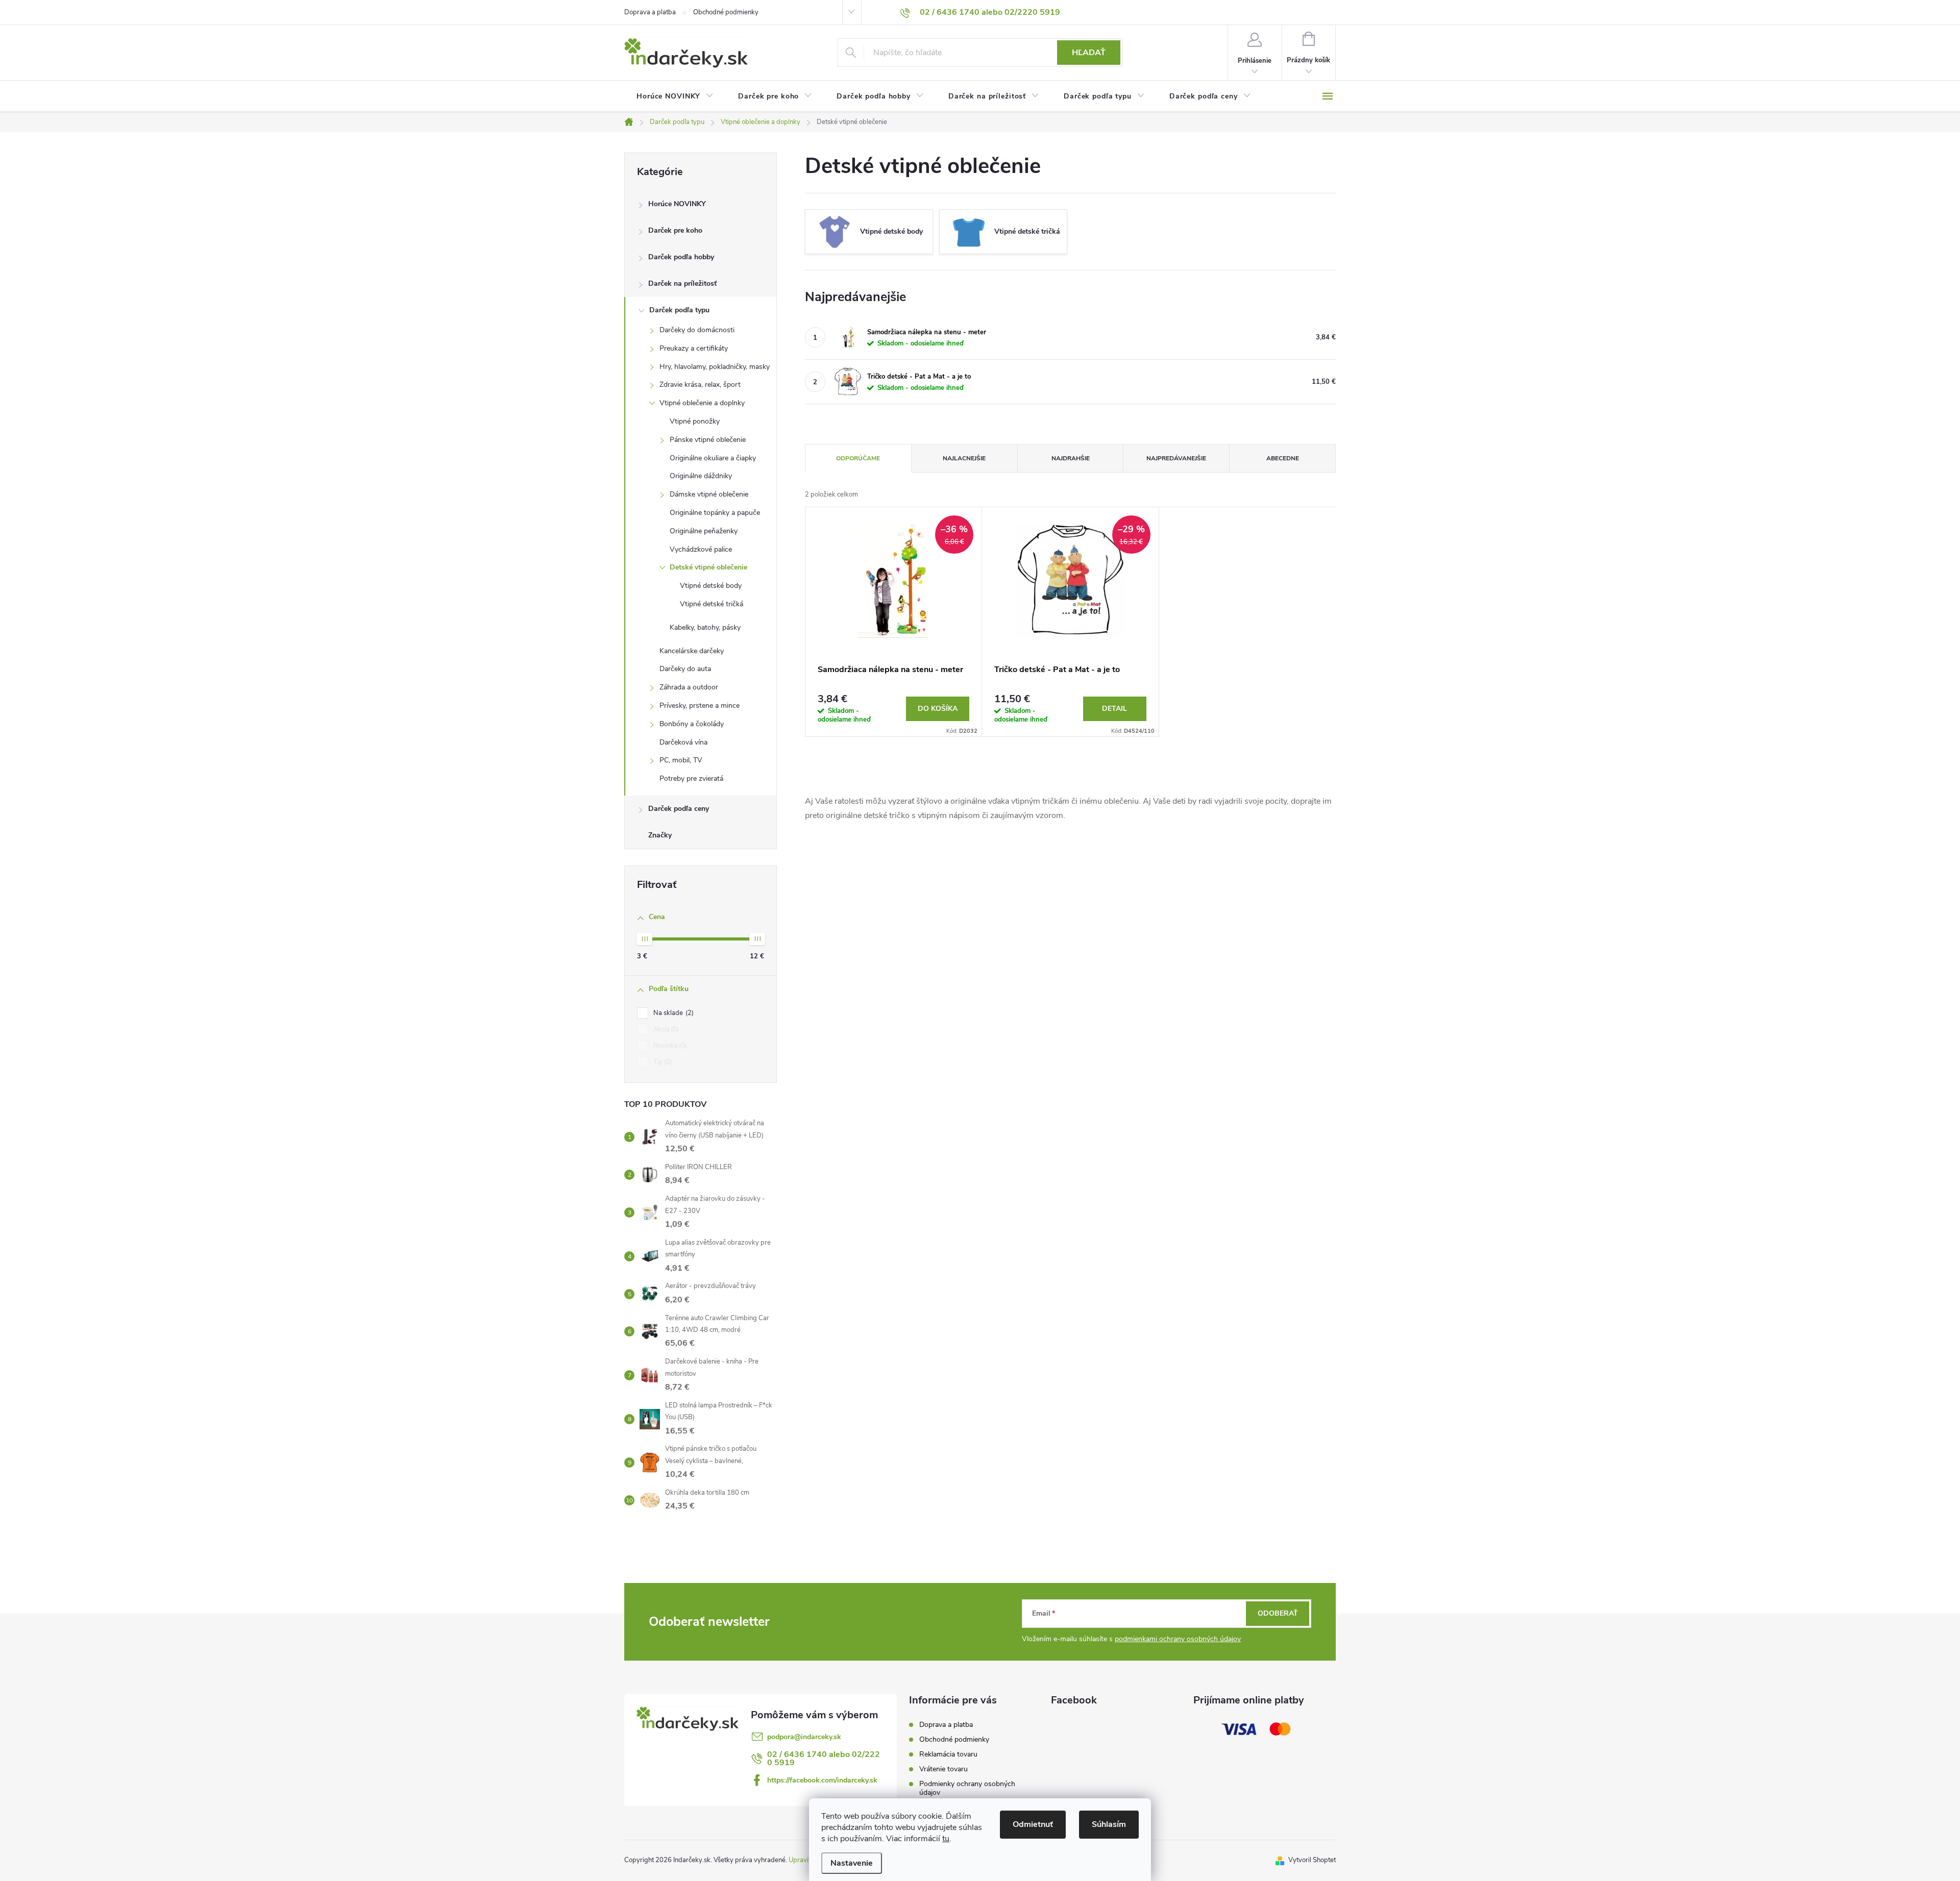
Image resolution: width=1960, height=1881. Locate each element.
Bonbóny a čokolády (692, 724)
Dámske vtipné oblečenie (709, 494)
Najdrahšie (1071, 458)
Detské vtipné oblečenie (708, 567)
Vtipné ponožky (695, 421)
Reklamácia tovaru (948, 1754)
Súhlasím (1109, 1824)
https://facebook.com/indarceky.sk (822, 1780)
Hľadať (1089, 53)
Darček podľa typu (679, 310)
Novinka (669, 1046)
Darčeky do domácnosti (697, 330)
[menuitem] (675, 96)
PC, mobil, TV (681, 760)
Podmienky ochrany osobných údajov (967, 1788)
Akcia (665, 1029)
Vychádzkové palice (701, 549)
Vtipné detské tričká (712, 604)
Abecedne (1283, 458)
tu (946, 1839)
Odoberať (1278, 1613)
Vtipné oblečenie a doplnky (702, 403)
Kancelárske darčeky (692, 651)
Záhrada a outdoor (689, 687)
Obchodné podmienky (726, 12)
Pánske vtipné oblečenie (708, 440)
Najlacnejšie (964, 458)
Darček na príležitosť (682, 283)
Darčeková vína (683, 742)
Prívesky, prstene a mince (700, 706)
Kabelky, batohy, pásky (705, 627)
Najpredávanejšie (1176, 458)
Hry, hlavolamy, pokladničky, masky (715, 367)
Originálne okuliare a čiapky (713, 458)
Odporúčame (858, 458)
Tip (662, 1062)
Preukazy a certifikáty (694, 348)
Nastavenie (852, 1863)
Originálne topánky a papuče (715, 513)
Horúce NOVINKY (677, 204)
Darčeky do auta (685, 669)
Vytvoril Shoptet (1312, 1860)
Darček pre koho (675, 230)
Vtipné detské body (711, 586)
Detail (1114, 709)
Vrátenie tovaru (944, 1769)
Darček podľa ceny (679, 809)
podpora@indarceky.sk (804, 1737)
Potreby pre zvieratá (691, 778)
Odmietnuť (1033, 1824)
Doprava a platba (650, 12)
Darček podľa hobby (681, 257)
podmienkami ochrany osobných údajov (1178, 1639)
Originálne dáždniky (701, 476)
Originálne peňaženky (704, 531)
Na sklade (672, 1013)
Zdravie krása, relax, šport (700, 385)
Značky (660, 835)
